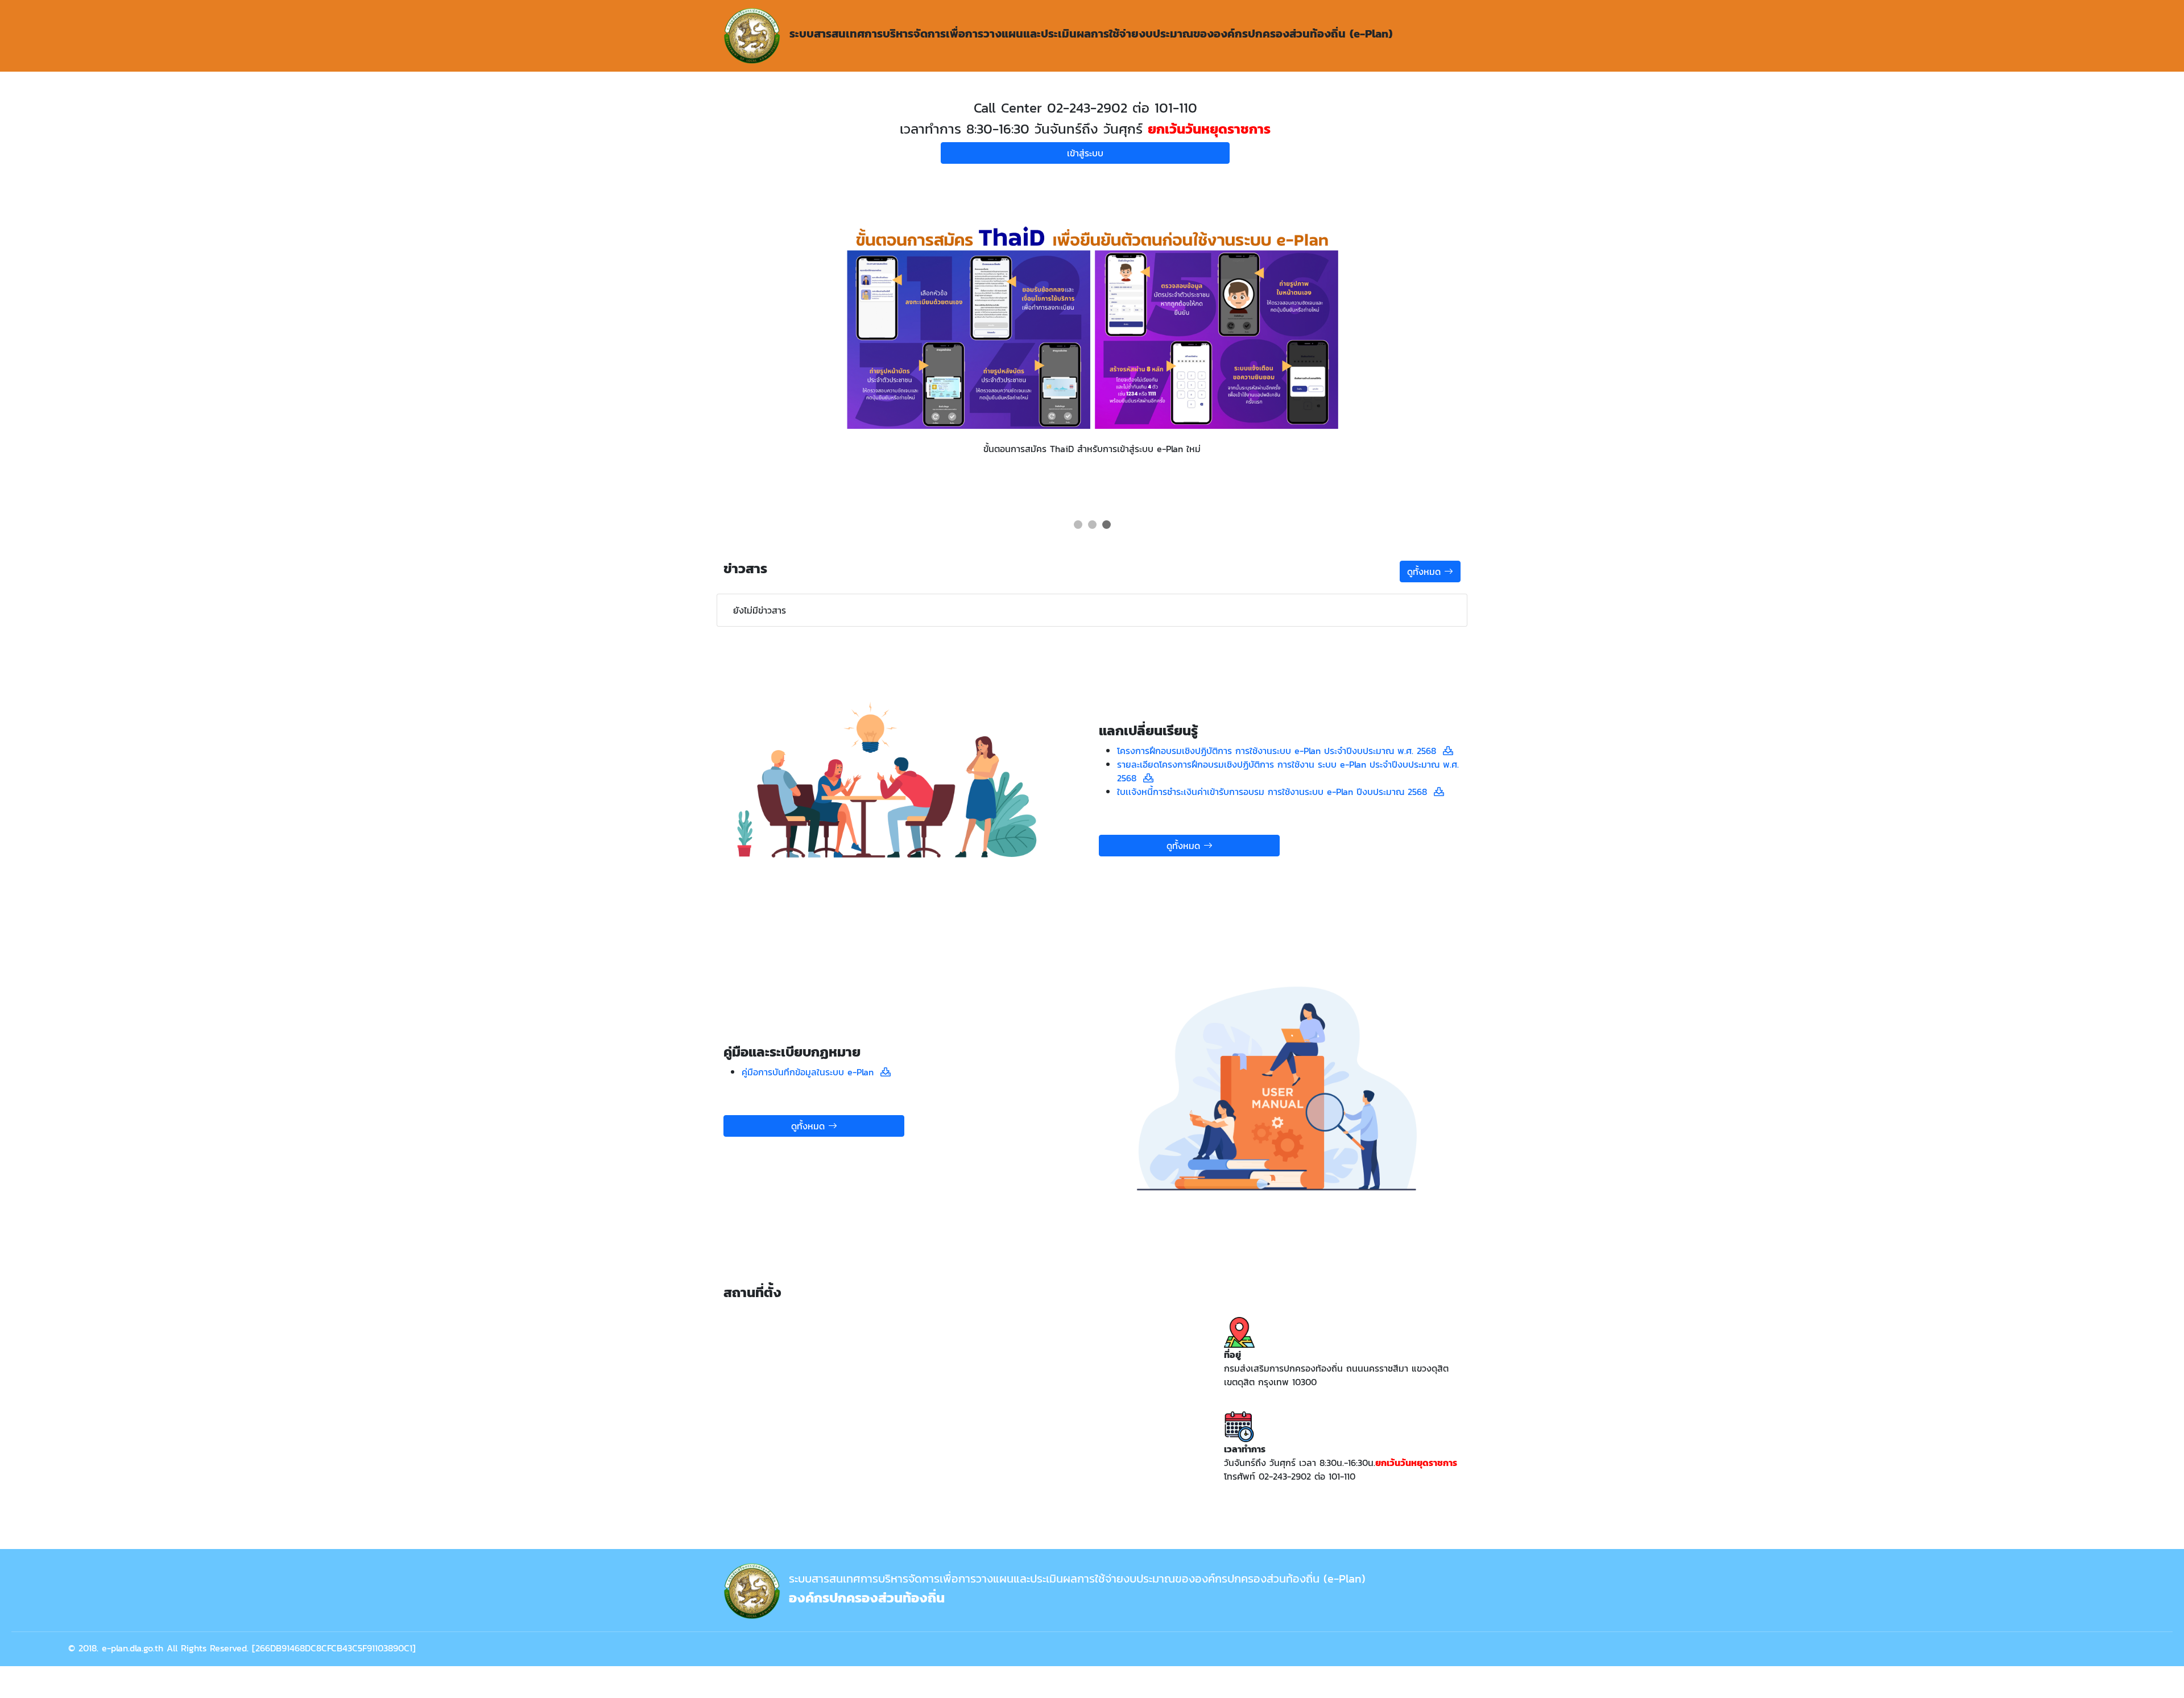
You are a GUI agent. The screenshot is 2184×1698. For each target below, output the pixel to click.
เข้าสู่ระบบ (1085, 153)
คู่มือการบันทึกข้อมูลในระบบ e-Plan (811, 1072)
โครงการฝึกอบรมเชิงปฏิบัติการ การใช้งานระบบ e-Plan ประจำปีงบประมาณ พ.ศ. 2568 (1280, 751)
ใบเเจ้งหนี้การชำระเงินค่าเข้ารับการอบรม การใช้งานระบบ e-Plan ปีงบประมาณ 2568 (1275, 792)
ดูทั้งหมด (1426, 571)
